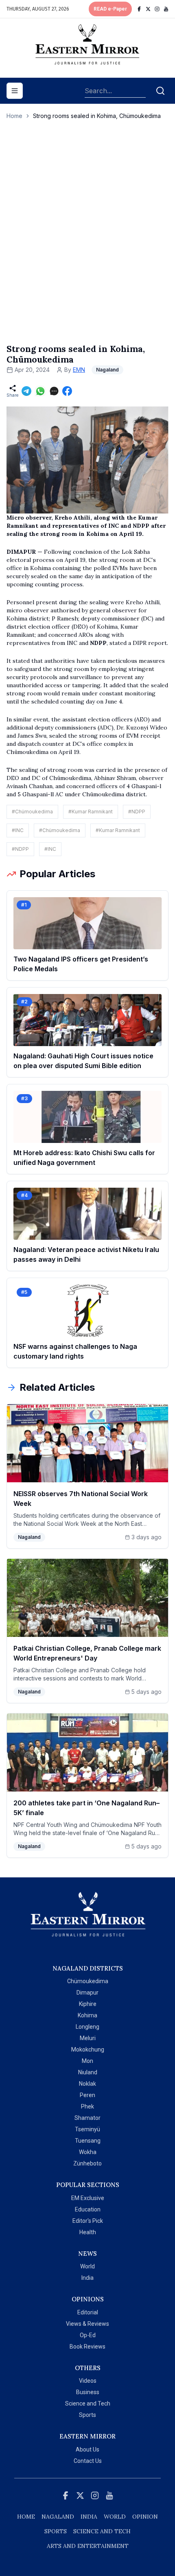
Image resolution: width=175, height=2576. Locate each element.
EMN (79, 370)
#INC (18, 830)
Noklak (87, 2084)
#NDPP (137, 812)
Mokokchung (88, 2049)
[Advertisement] (87, 240)
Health (88, 2232)
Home (14, 116)
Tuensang (88, 2141)
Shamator (87, 2118)
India (87, 2278)
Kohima (87, 2015)
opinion (145, 2517)
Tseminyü (87, 2129)
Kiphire (88, 2004)
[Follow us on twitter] (148, 9)
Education (88, 2209)
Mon (87, 2061)
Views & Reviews (87, 2324)
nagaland (58, 2517)
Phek (87, 2106)
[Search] (160, 91)
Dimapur (87, 1993)
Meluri (88, 2038)
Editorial (88, 2312)
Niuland (88, 2072)
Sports (87, 2415)
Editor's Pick (88, 2221)
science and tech (102, 2531)
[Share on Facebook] (67, 391)
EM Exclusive (88, 2198)
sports (56, 2531)
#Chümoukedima (32, 812)
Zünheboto (87, 2163)
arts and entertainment (88, 2546)
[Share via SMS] (54, 391)
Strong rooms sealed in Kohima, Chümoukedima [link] (97, 116)
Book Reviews (87, 2347)
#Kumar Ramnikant (91, 812)
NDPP (98, 643)
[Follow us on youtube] (166, 9)
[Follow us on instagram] (157, 9)
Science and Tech (88, 2403)
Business (88, 2392)
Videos (88, 2381)
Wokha (88, 2152)
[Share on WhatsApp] (40, 391)
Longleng (87, 2027)
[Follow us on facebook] (139, 9)
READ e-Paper (110, 9)
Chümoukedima (88, 1981)
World (87, 2266)
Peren (87, 2095)
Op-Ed (88, 2335)
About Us (87, 2449)
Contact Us (88, 2461)
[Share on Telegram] (26, 391)
